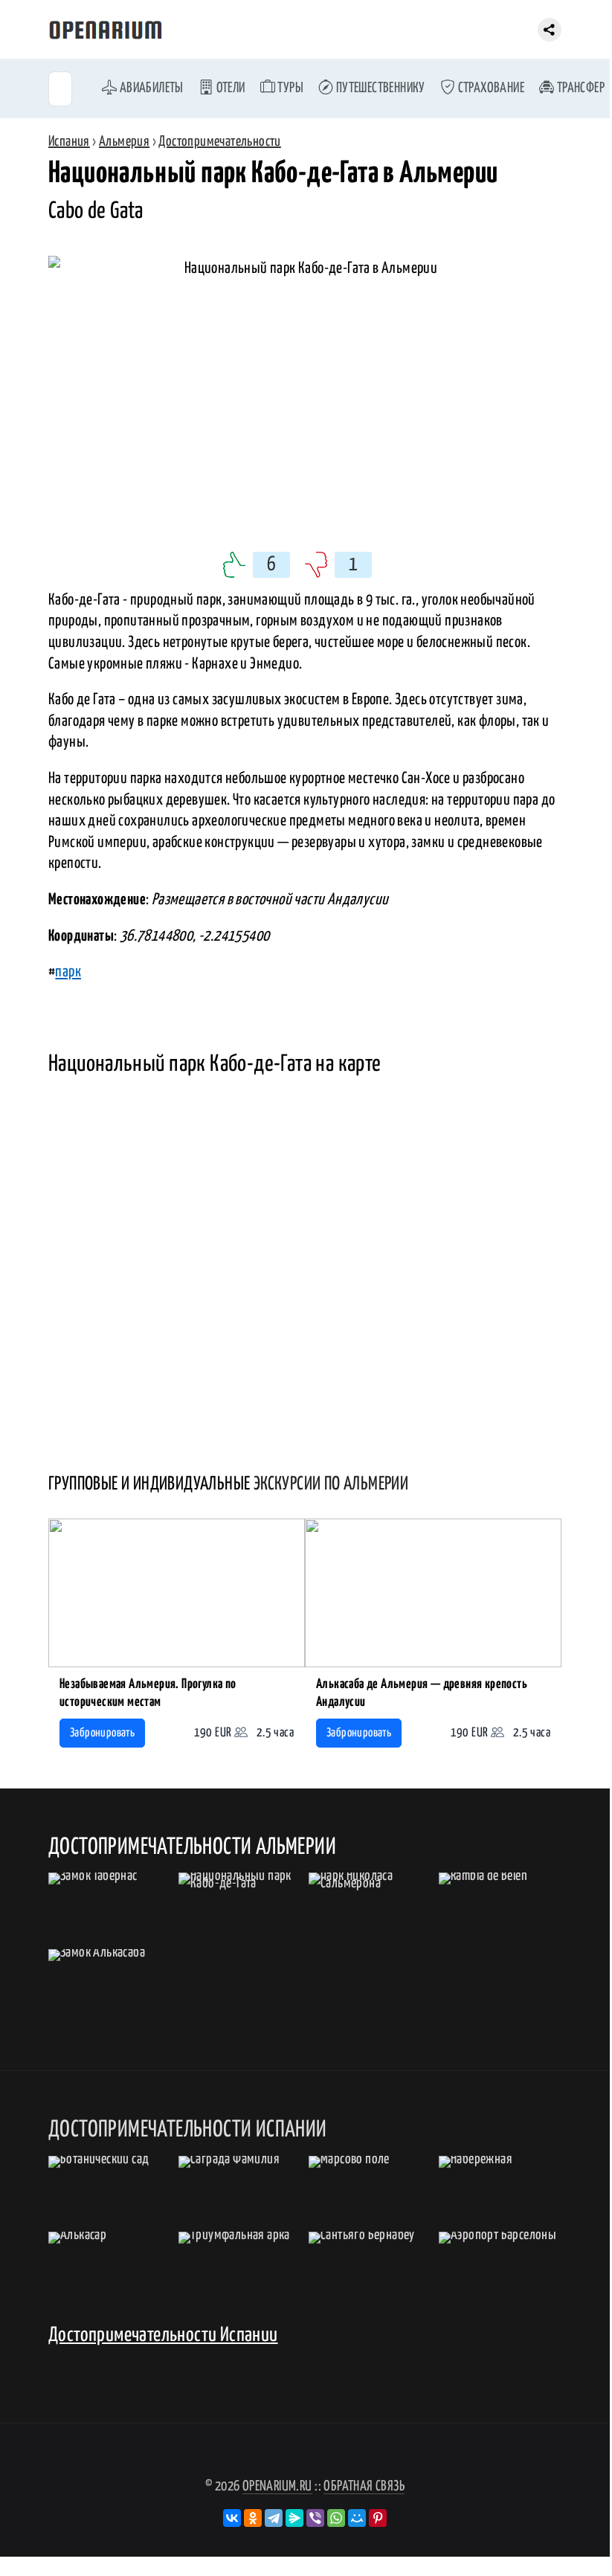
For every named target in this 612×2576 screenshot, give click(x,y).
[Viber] (315, 2518)
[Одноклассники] (253, 2518)
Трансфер (579, 88)
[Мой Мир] (357, 2518)
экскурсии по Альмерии (331, 1484)
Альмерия (124, 142)
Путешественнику (379, 88)
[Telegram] (274, 2518)
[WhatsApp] (336, 2518)
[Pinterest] (378, 2518)
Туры (289, 88)
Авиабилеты (150, 88)
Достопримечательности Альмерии (192, 1847)
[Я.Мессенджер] (294, 2518)
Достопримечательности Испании (163, 2335)
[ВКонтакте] (232, 2518)
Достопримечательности (219, 142)
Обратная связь (364, 2486)
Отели (229, 88)
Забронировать (102, 1733)
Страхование (490, 88)
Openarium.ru (277, 2486)
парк (68, 972)
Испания (69, 142)
